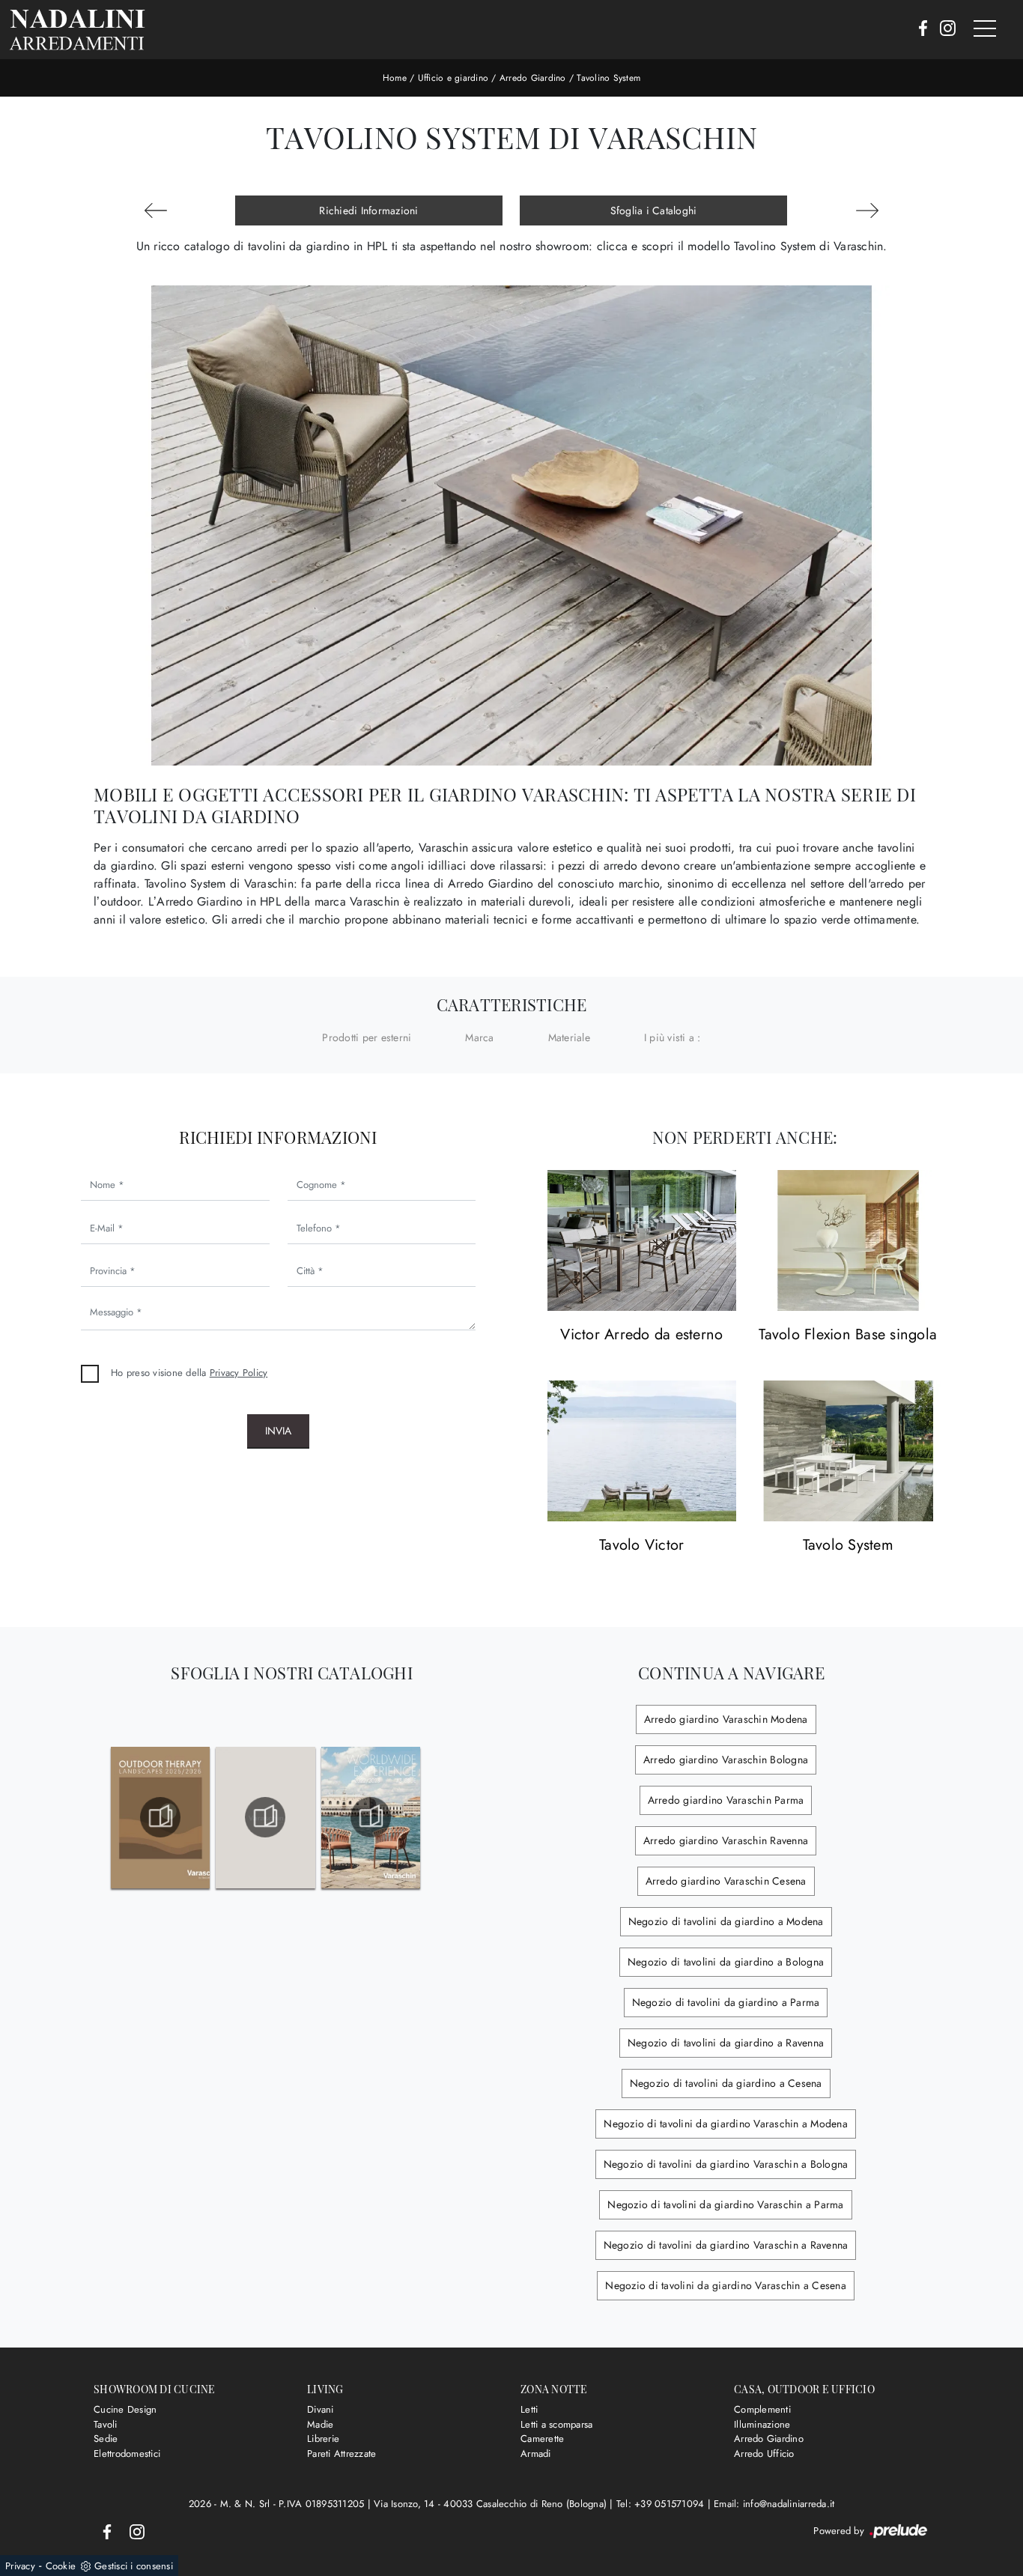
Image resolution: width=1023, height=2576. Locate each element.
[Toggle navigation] (985, 29)
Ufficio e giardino (453, 78)
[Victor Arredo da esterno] (642, 1241)
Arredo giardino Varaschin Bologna (726, 1760)
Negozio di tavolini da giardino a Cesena (726, 2083)
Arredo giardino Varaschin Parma (726, 1800)
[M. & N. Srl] (77, 30)
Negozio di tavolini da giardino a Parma (726, 2002)
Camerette (542, 2439)
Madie (320, 2424)
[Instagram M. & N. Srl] (943, 29)
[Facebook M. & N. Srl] (919, 29)
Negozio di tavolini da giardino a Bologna (726, 1962)
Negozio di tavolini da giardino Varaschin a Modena (726, 2124)
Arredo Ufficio (764, 2454)
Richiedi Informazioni (368, 210)
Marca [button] (479, 1037)
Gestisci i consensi (134, 2566)
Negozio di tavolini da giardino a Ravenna (726, 2043)
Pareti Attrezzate (341, 2454)
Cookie (61, 2566)
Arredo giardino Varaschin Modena (726, 1719)
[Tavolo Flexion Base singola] (849, 1241)
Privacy (20, 2566)
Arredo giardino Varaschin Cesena (726, 1881)
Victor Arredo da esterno (641, 1335)
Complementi (762, 2409)
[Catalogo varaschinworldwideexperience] (371, 1817)
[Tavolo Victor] (642, 1451)
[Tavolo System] (849, 1451)
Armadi (536, 2454)
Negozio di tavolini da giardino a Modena (726, 1921)
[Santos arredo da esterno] (156, 210)
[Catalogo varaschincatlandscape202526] (160, 1817)
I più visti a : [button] (673, 1037)
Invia (278, 1431)
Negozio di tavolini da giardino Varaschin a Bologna (726, 2164)
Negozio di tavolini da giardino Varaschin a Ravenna (726, 2245)
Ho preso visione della (189, 1373)
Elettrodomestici (127, 2454)
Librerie (323, 2439)
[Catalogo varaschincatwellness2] (266, 1817)
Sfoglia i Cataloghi (654, 210)
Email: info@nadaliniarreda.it (774, 2504)
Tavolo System (848, 1546)
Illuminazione (762, 2424)
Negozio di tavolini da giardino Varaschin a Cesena (726, 2285)
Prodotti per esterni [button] (367, 1037)
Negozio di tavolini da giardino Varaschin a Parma (725, 2204)
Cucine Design (125, 2409)
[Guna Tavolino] (867, 210)
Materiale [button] (569, 1037)
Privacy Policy (239, 1373)
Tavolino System (608, 78)
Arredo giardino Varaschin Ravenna (726, 1840)
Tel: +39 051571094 (662, 2504)
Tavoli (106, 2424)
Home (395, 78)
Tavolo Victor (641, 1546)
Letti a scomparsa (556, 2424)
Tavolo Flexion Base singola (848, 1335)
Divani (321, 2409)
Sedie (106, 2439)
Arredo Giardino (533, 78)
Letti (529, 2409)
